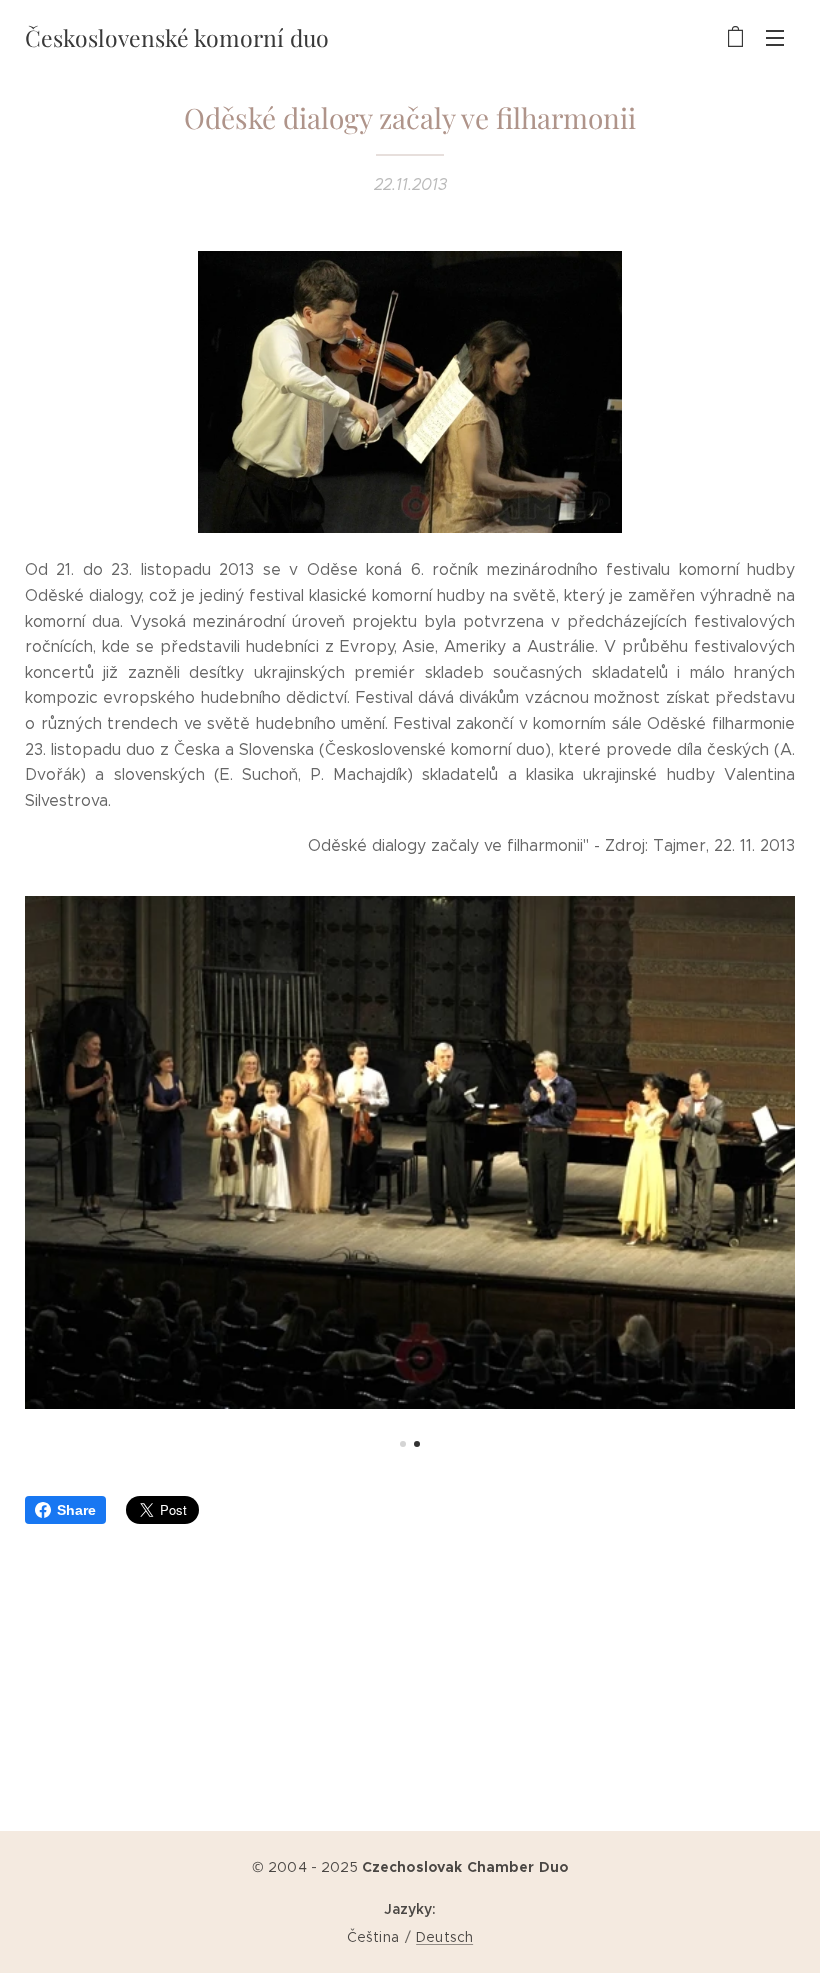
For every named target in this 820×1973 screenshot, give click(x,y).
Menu (775, 37)
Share (76, 1510)
